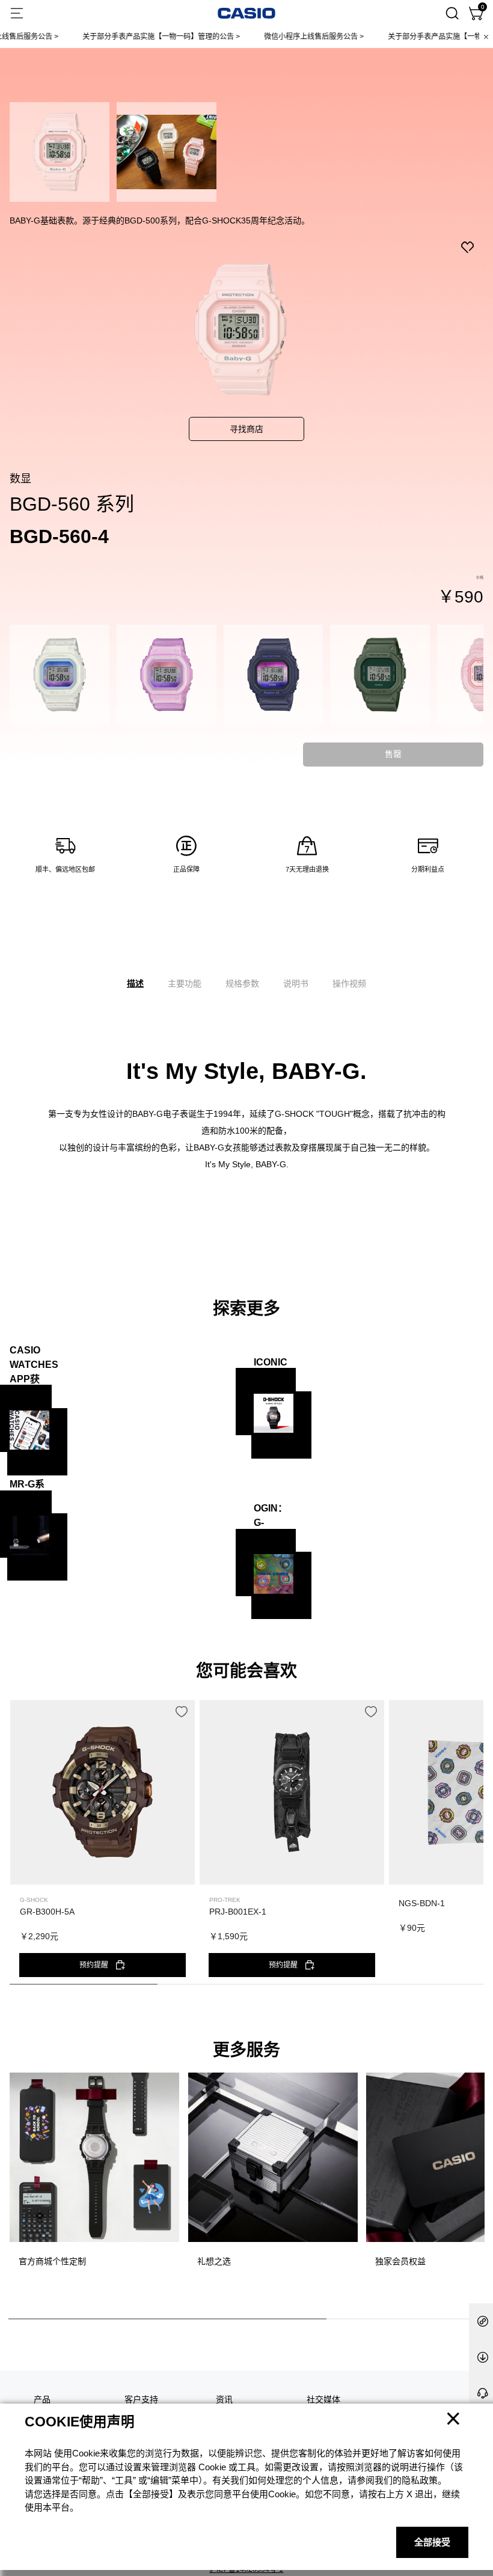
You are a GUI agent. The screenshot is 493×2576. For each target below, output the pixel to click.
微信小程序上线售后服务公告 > (276, 37)
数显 (20, 479)
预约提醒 (94, 1965)
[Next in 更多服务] (474, 2185)
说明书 (296, 983)
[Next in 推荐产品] (474, 1848)
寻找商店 (246, 429)
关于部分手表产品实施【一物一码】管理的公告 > (123, 37)
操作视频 (349, 983)
